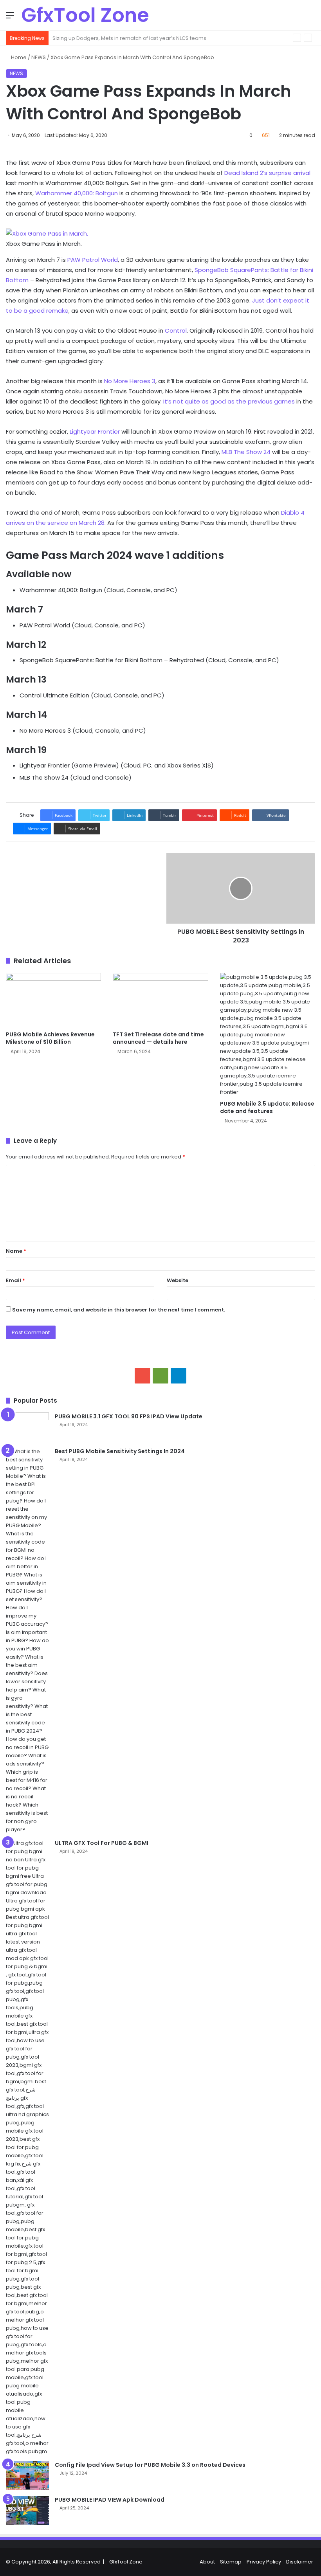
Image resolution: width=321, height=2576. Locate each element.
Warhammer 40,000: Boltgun (77, 193)
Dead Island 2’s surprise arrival (267, 173)
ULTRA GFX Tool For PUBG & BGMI (102, 1843)
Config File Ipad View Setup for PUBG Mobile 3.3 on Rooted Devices (150, 2465)
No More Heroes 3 (130, 381)
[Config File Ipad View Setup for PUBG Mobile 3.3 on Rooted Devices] (27, 2476)
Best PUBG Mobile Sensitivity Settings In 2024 (120, 1451)
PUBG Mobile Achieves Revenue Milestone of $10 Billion (50, 1038)
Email (15, 1280)
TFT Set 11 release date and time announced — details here (158, 1038)
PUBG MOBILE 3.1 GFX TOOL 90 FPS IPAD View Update (129, 1416)
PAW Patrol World (93, 260)
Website (178, 1280)
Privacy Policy (264, 2562)
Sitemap (231, 2562)
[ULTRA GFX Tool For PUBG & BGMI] (27, 2147)
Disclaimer (300, 2562)
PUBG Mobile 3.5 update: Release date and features (267, 1107)
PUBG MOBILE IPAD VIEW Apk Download (110, 2500)
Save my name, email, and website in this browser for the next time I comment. (119, 1310)
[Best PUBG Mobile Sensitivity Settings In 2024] (27, 1640)
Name (16, 1251)
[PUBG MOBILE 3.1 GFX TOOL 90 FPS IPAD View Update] (27, 1427)
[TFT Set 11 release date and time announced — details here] (160, 1000)
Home (18, 57)
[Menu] (10, 18)
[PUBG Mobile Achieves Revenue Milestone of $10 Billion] (53, 1000)
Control (176, 331)
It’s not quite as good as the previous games (229, 401)
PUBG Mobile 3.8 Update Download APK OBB (108, 38)
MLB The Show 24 (246, 452)
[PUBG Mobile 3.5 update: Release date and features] (268, 1035)
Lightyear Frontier (95, 431)
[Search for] (311, 18)
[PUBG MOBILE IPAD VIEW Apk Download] (27, 2510)
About (207, 2562)
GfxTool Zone (126, 2562)
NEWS (39, 57)
